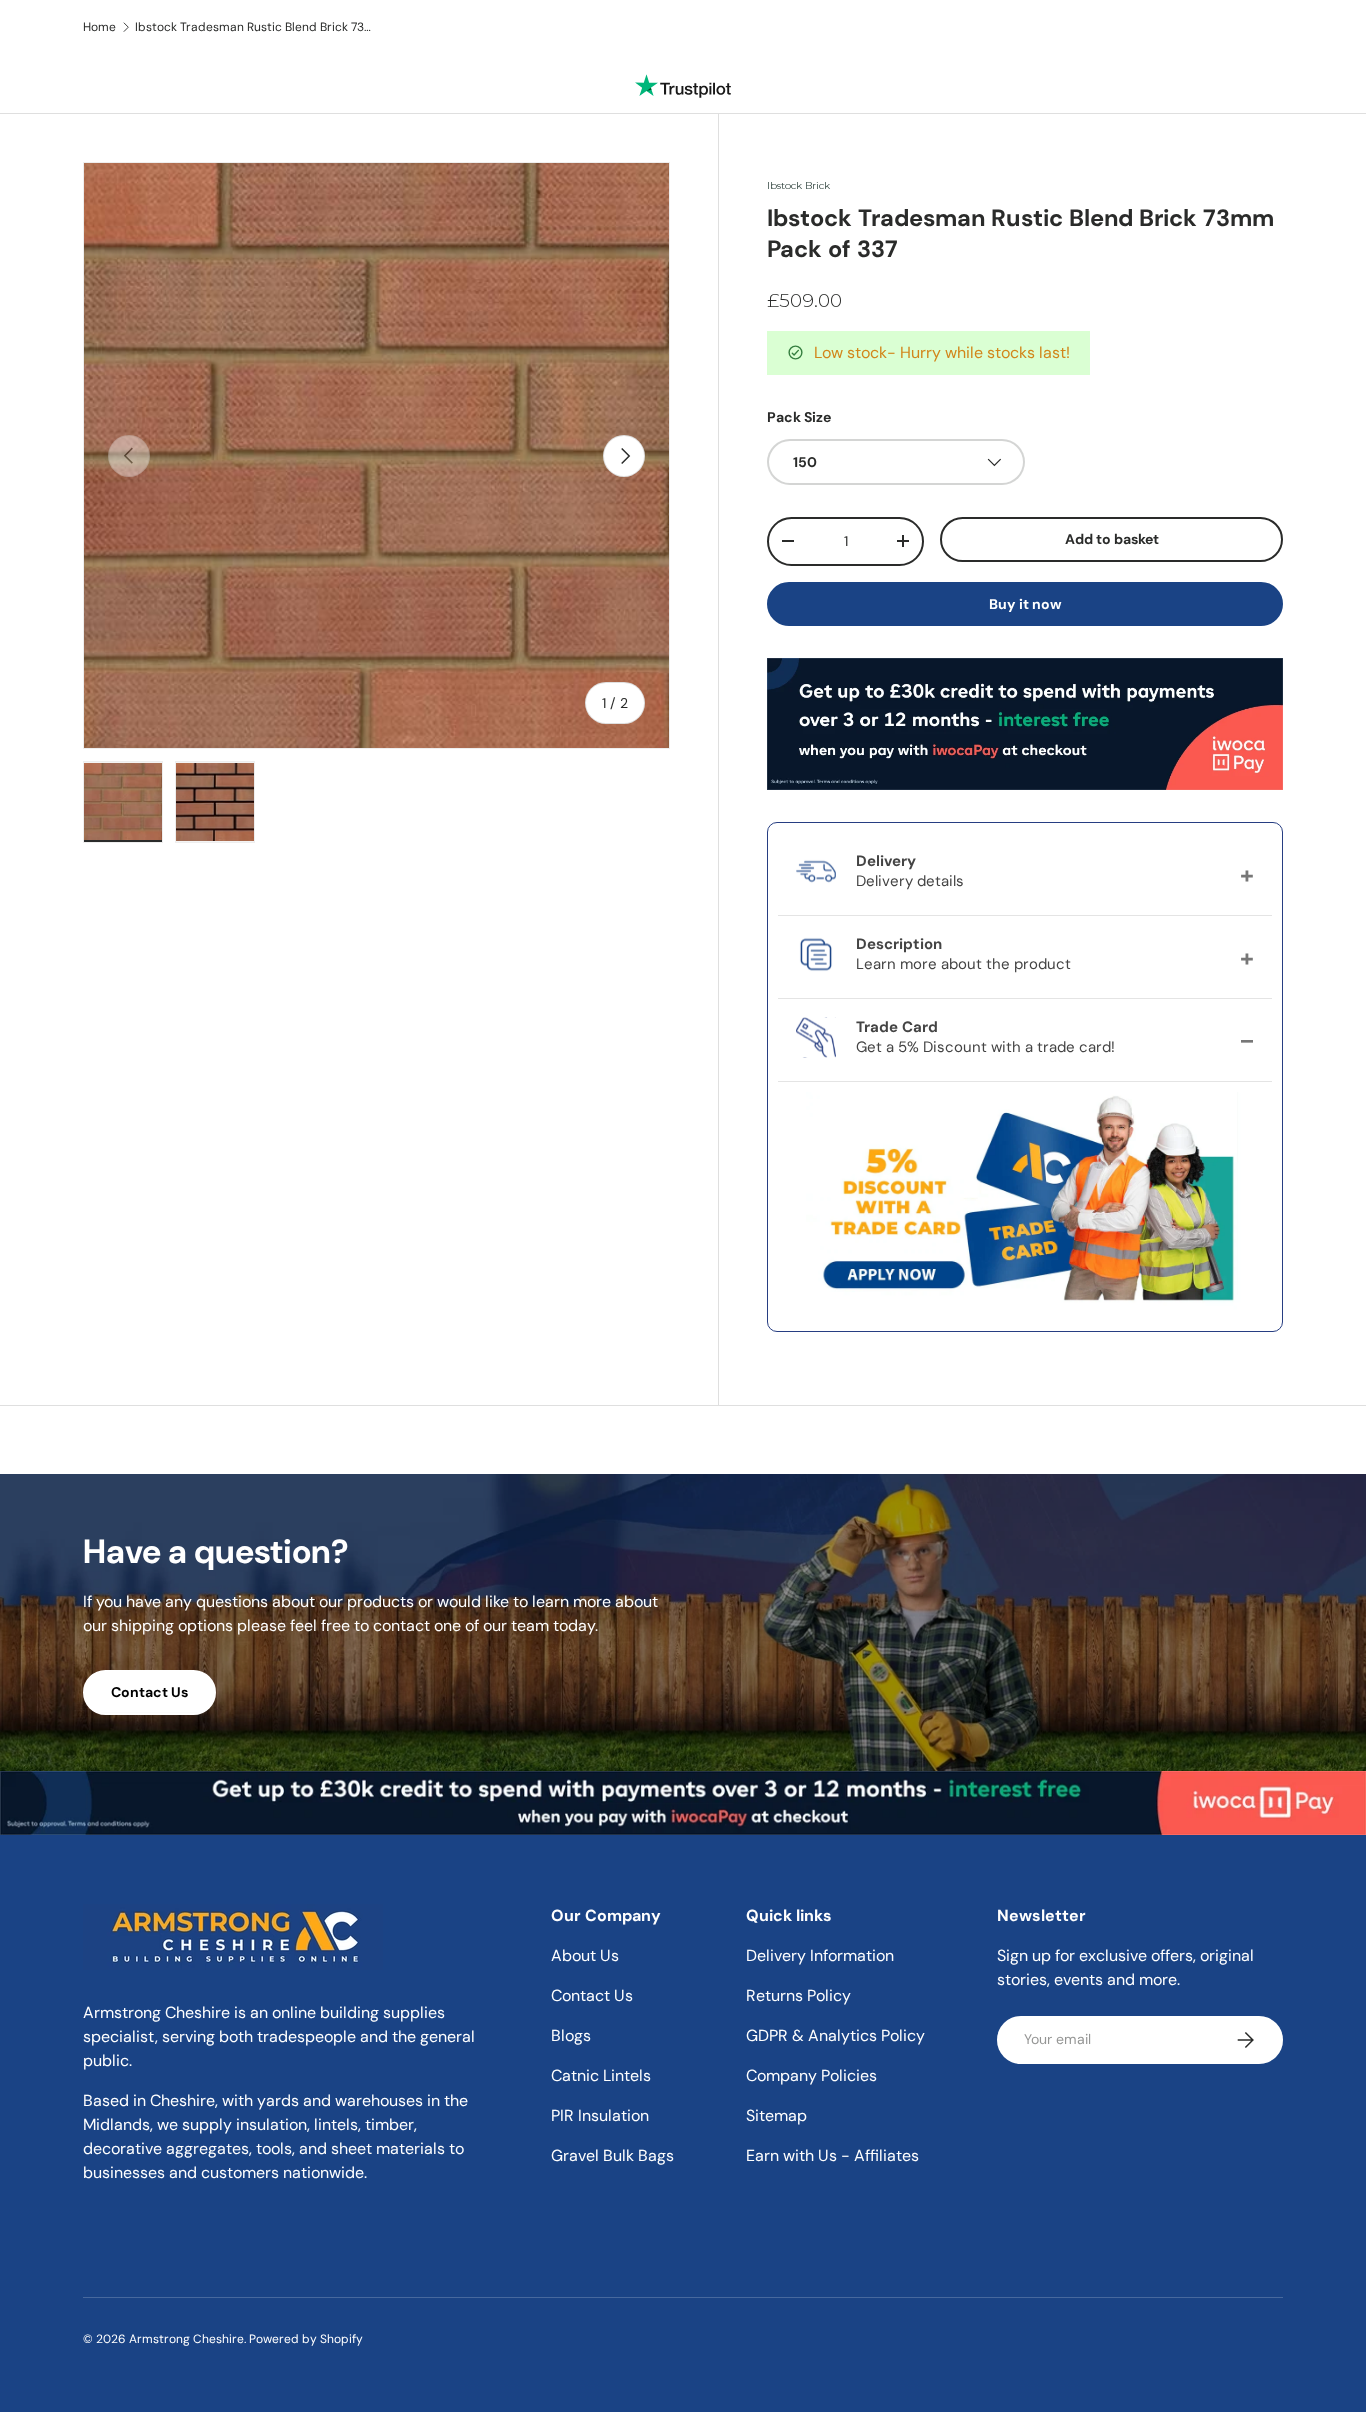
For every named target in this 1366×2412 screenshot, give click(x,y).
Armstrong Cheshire (186, 2339)
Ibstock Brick (798, 185)
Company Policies (811, 2075)
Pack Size (799, 417)
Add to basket (1112, 539)
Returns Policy (798, 1995)
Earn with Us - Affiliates (832, 2155)
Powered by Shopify (306, 2339)
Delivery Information (820, 1955)
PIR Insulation (600, 2115)
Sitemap (776, 2115)
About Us (585, 1955)
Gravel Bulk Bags (612, 2155)
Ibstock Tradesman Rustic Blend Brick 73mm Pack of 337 (255, 27)
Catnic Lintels (601, 2075)
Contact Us (149, 1692)
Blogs (571, 2035)
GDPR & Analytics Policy (835, 2035)
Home (99, 27)
